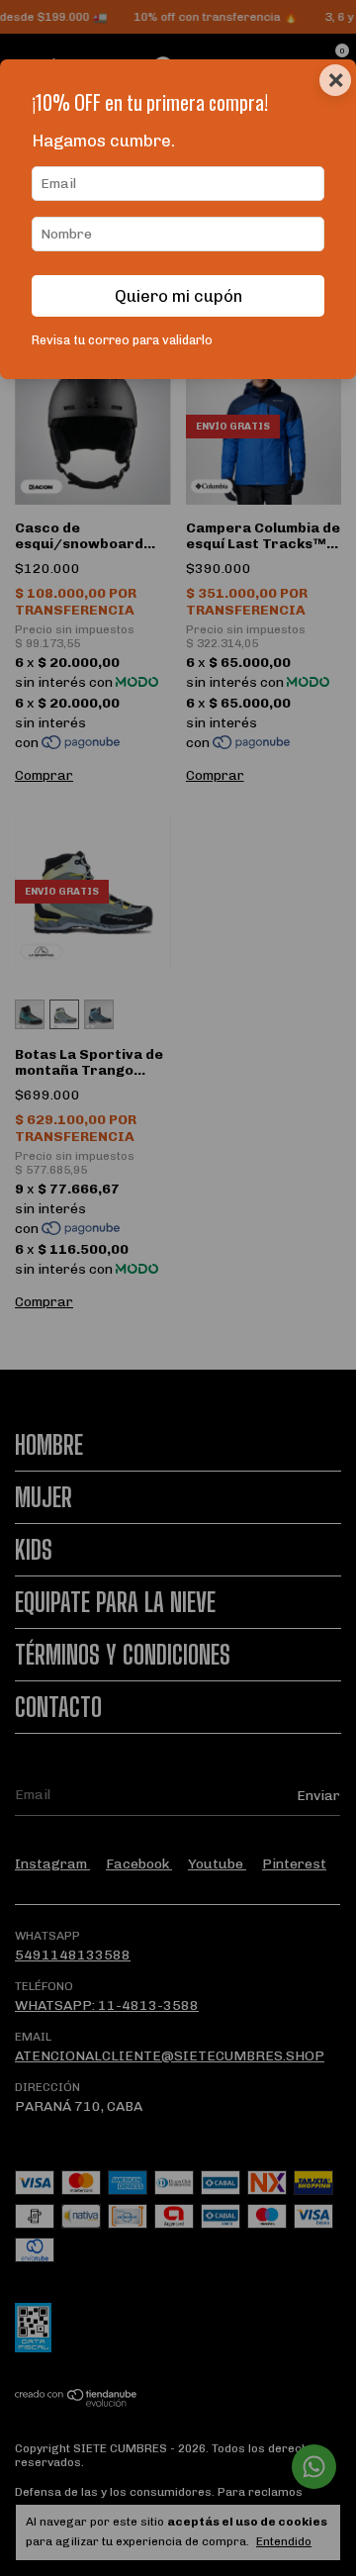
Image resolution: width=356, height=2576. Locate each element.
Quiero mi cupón (178, 296)
